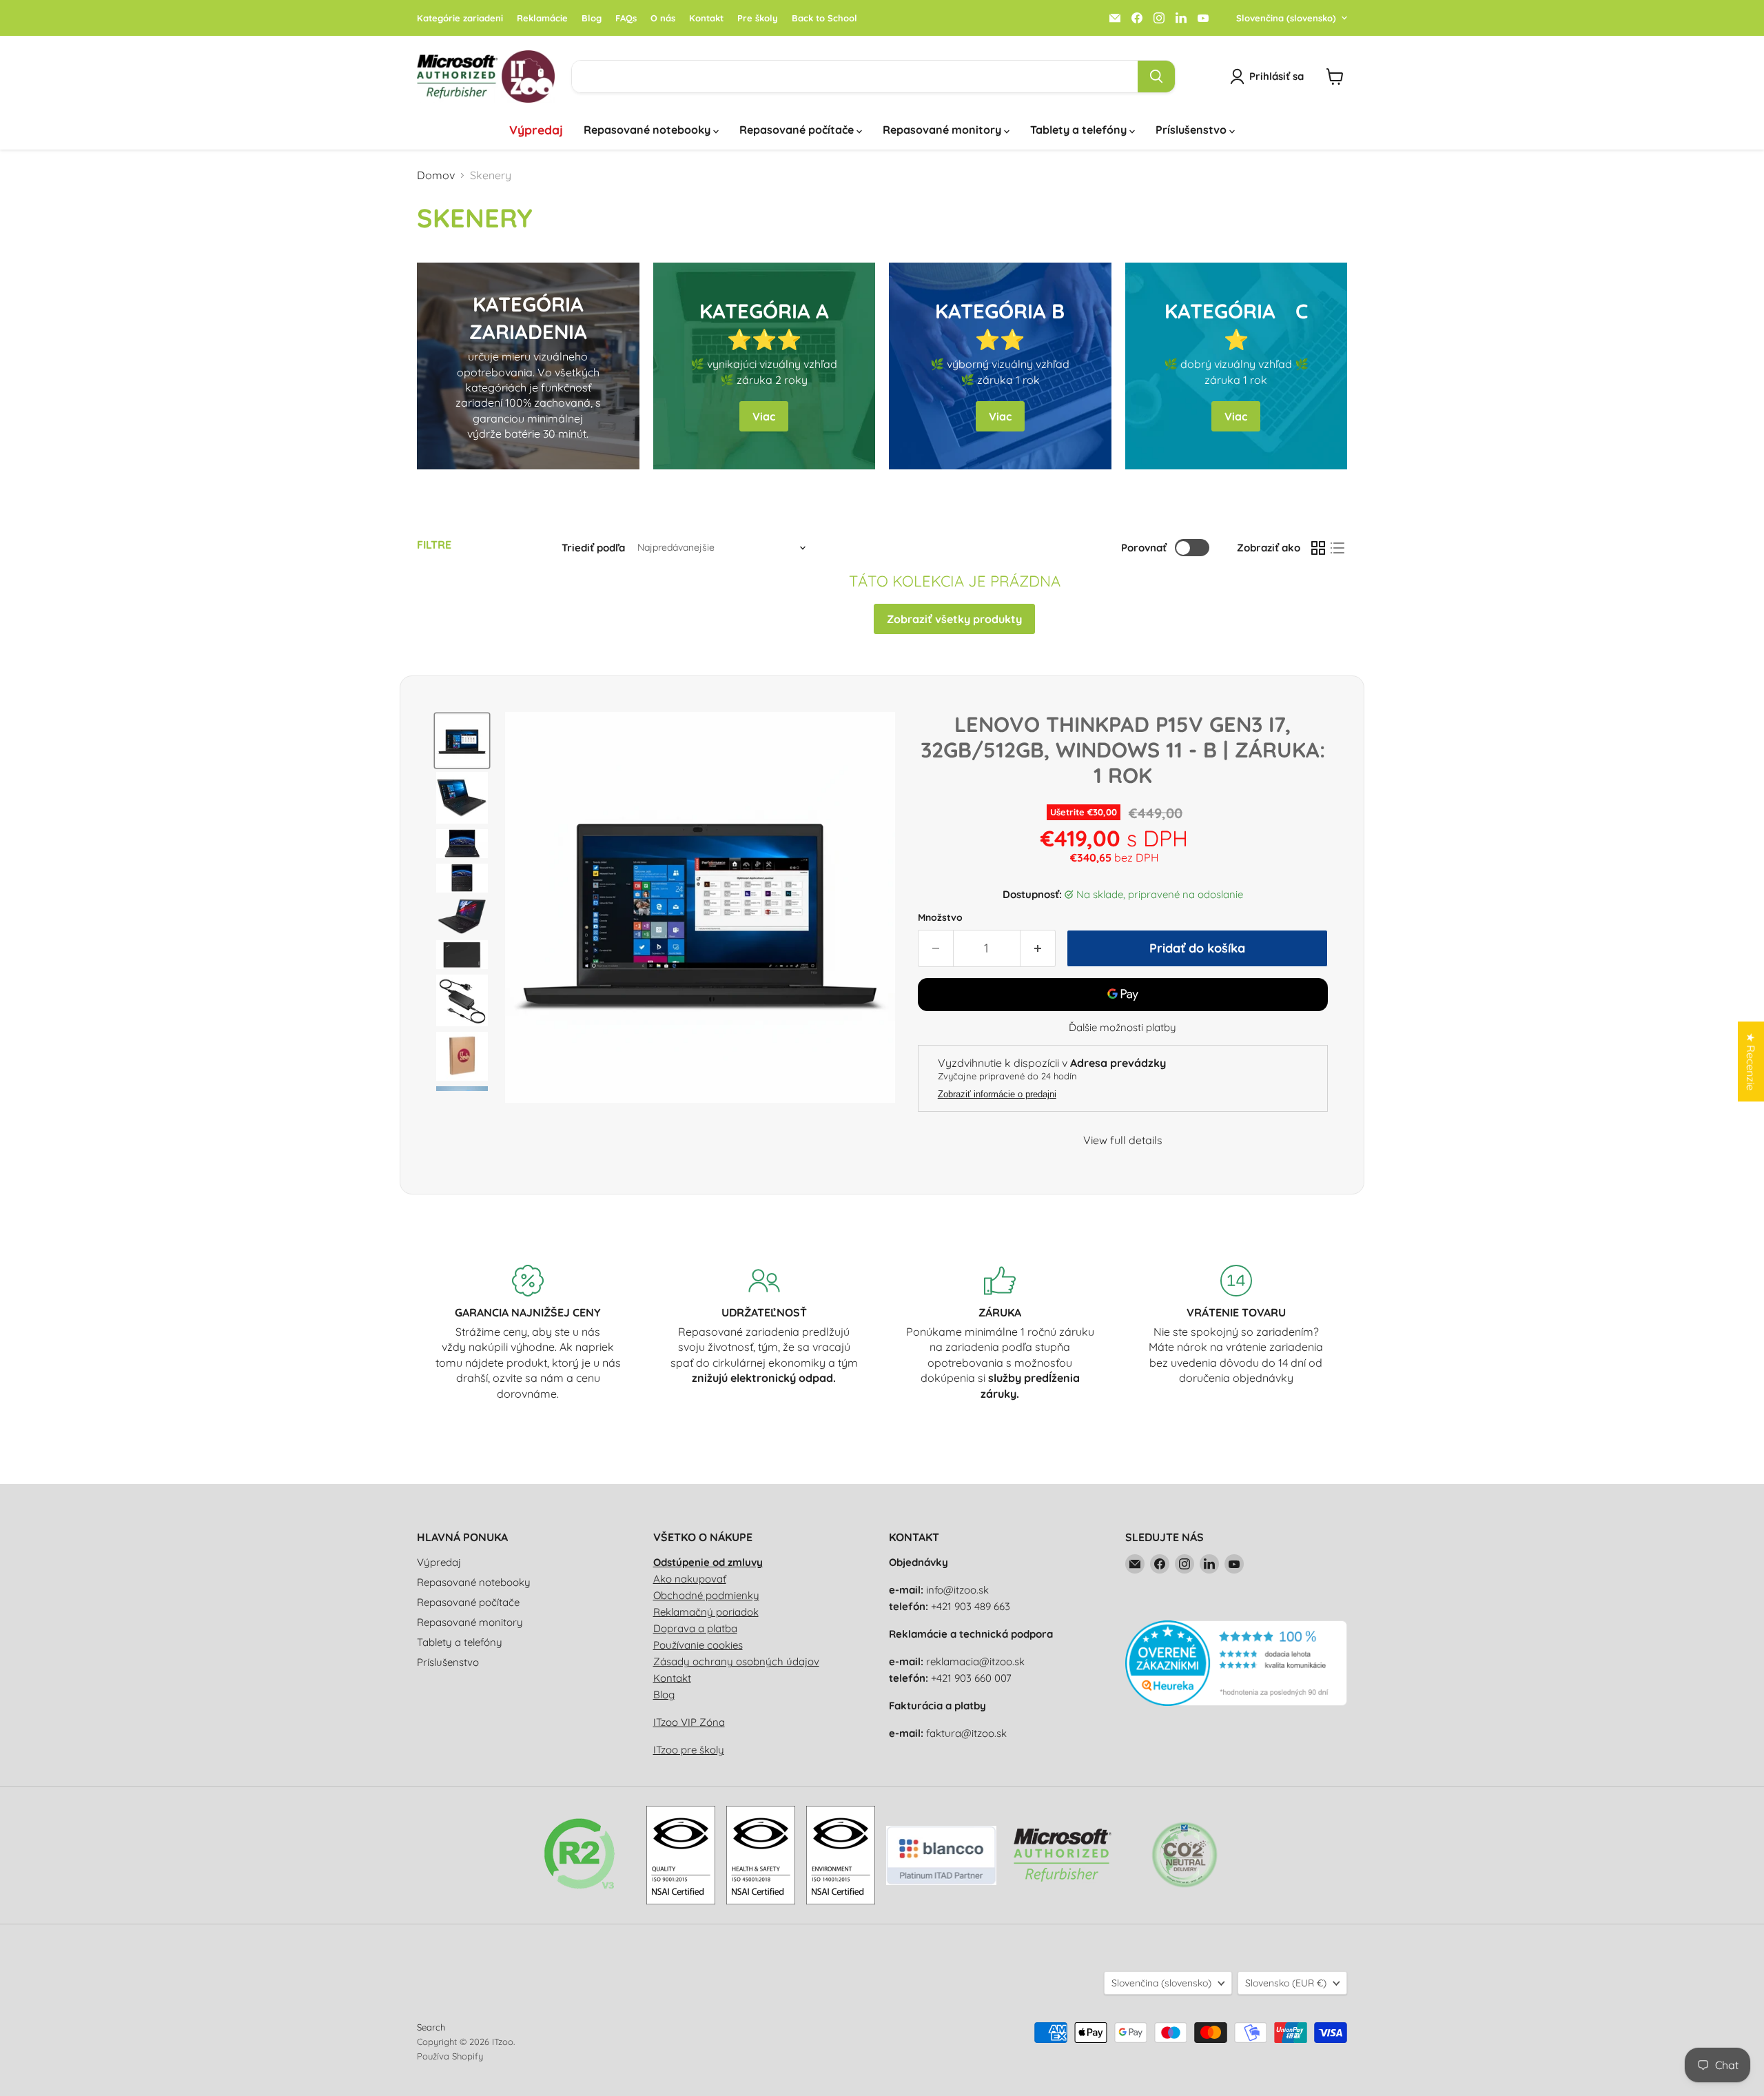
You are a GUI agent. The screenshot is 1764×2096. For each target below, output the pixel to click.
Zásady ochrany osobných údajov (736, 1661)
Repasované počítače (798, 130)
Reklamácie (542, 18)
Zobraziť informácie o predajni (997, 1095)
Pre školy (758, 18)
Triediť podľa (593, 548)
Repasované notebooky (648, 130)
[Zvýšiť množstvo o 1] (1038, 949)
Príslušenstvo (1192, 130)
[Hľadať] (1156, 77)
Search (431, 2027)
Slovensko (1286, 1983)
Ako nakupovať (690, 1579)
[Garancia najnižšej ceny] (528, 1333)
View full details (1123, 1140)
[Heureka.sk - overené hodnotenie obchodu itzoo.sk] (1237, 1702)
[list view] (1337, 548)
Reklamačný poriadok (706, 1612)
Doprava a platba (695, 1628)
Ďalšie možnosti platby (1122, 1027)
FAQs (626, 18)
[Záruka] (1000, 1333)
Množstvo (940, 917)
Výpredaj (536, 130)
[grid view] (1318, 548)
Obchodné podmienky (706, 1595)
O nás (663, 18)
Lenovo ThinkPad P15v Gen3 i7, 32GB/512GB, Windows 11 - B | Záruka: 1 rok (1123, 749)
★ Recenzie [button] (1751, 1061)
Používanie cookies (698, 1645)
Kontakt (706, 18)
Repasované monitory (943, 130)
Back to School (824, 18)
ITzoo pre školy (689, 1750)
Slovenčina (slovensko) (1286, 18)
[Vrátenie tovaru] (1237, 1333)
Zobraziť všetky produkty (954, 619)
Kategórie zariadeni (460, 18)
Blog (592, 18)
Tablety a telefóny (1080, 130)
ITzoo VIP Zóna (689, 1722)
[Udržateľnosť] (765, 1333)
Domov (436, 175)
